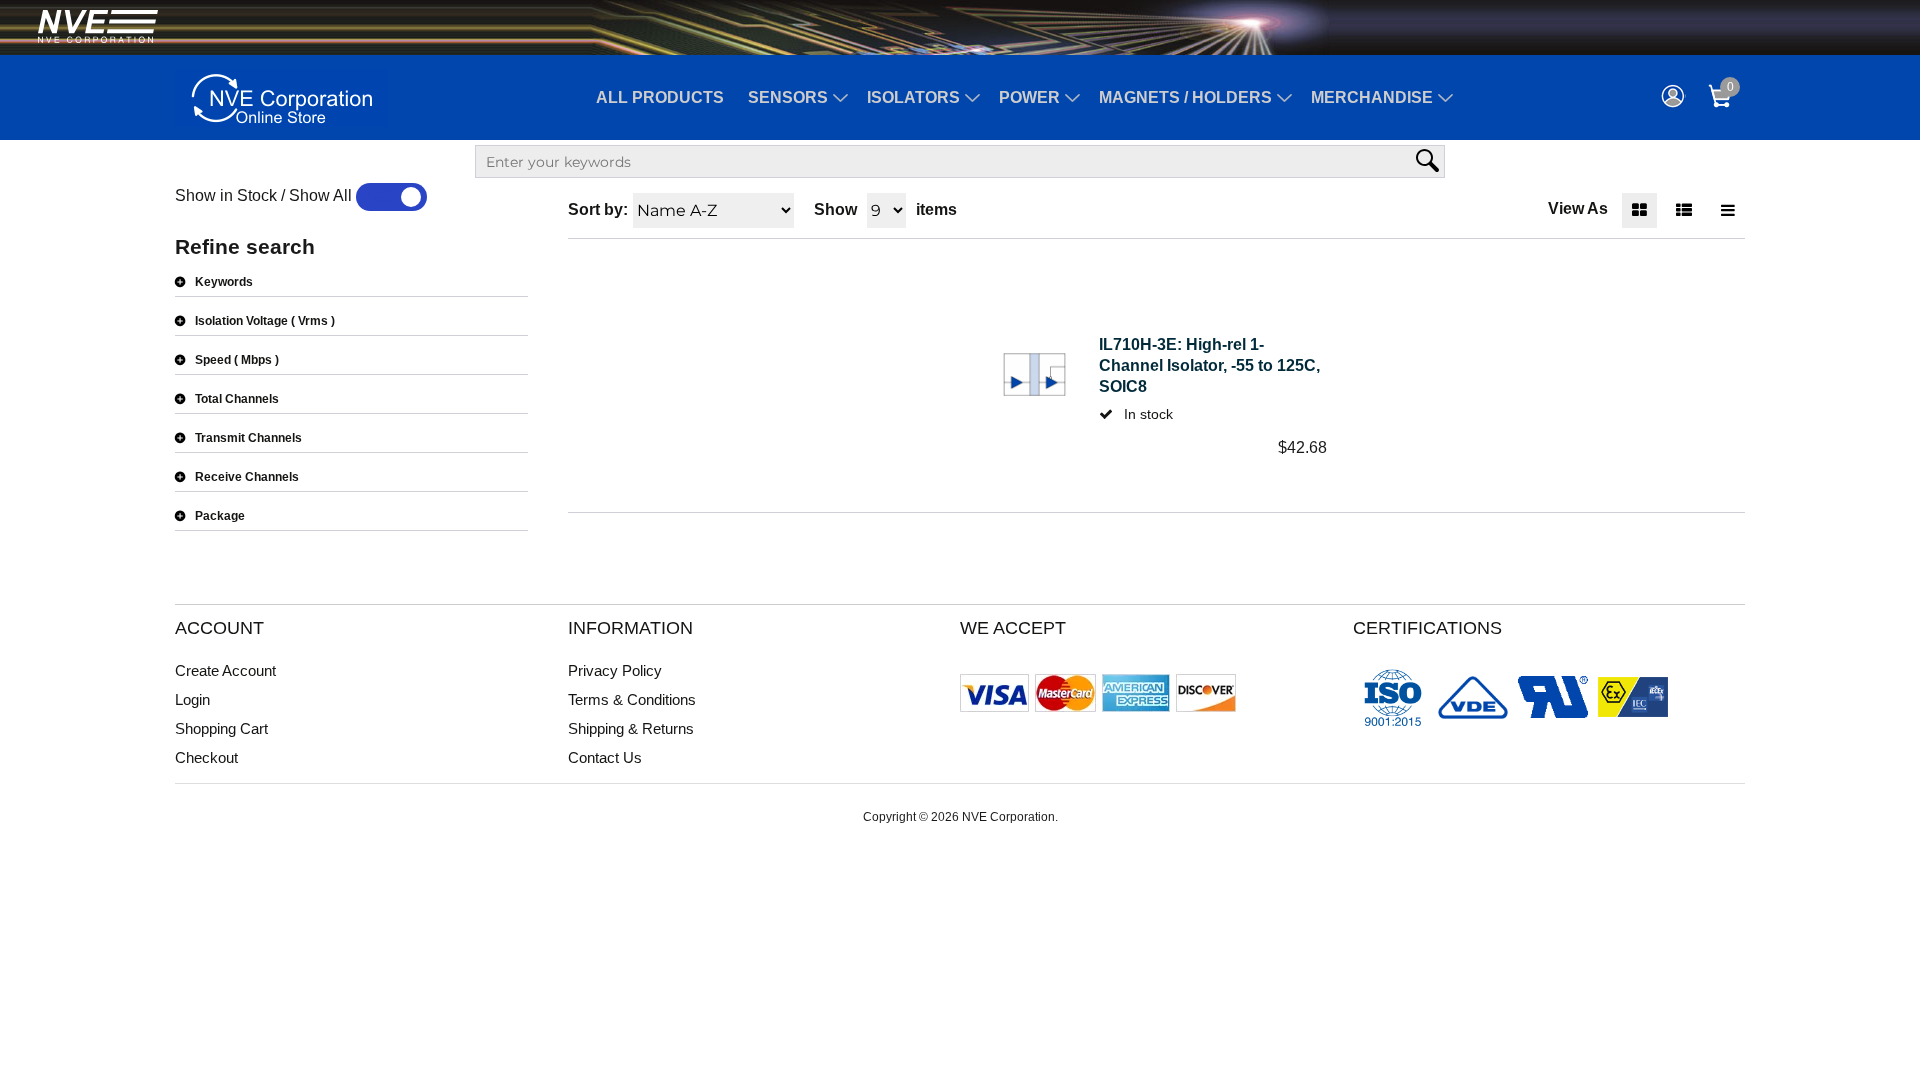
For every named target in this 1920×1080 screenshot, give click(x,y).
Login (192, 699)
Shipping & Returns (631, 728)
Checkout (206, 757)
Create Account (225, 670)
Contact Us (605, 757)
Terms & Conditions (632, 699)
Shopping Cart (221, 728)
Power (1029, 97)
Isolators (913, 97)
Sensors (788, 97)
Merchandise (1372, 97)
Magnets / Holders (1185, 97)
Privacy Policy (615, 670)
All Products (660, 97)
